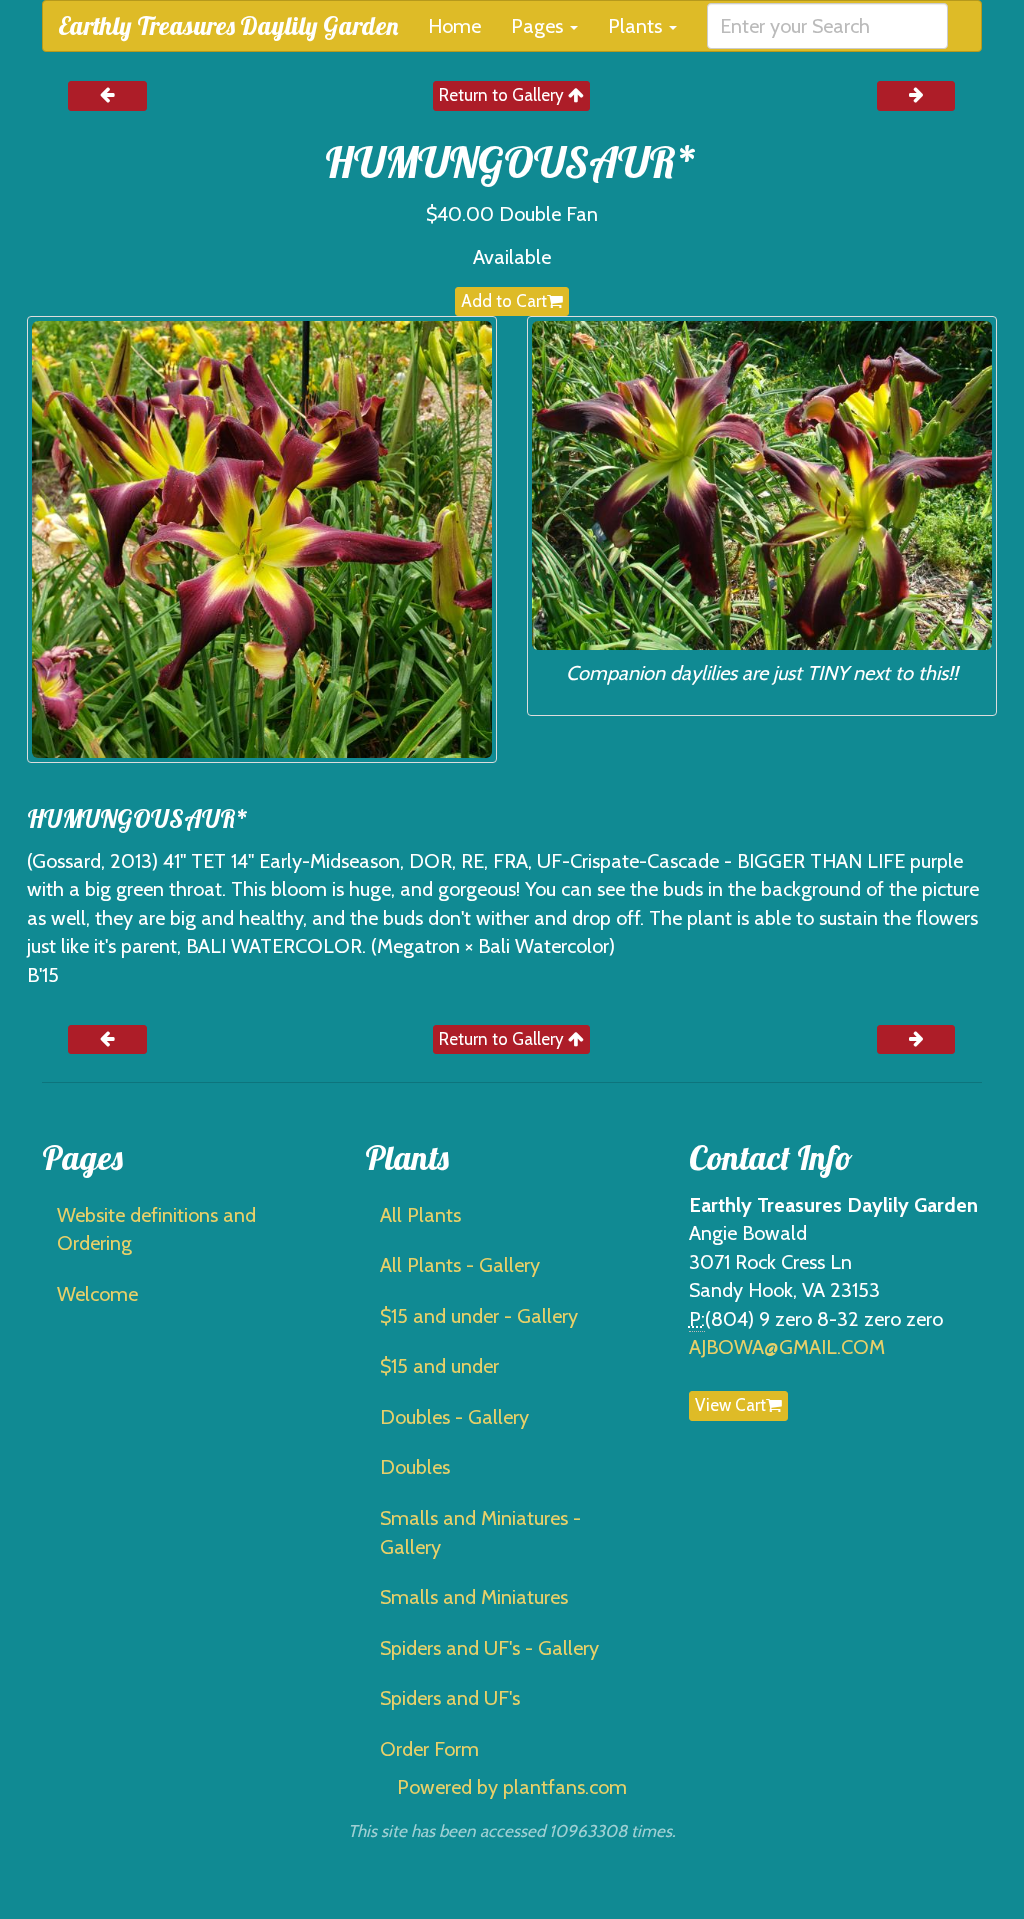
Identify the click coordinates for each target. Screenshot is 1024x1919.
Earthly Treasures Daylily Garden (228, 25)
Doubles (415, 1467)
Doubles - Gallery (454, 1417)
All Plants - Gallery (460, 1265)
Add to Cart (504, 301)
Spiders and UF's (450, 1698)
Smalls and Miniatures (474, 1597)
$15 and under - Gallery (479, 1316)
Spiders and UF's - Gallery (489, 1648)
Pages (539, 26)
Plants (637, 26)
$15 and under (439, 1366)
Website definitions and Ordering (156, 1229)
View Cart (730, 1405)
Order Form (429, 1749)
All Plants (420, 1215)
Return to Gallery (503, 95)
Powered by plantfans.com (512, 1787)
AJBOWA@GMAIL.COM (787, 1347)
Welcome (97, 1294)
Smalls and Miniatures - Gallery (480, 1532)
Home (454, 26)
